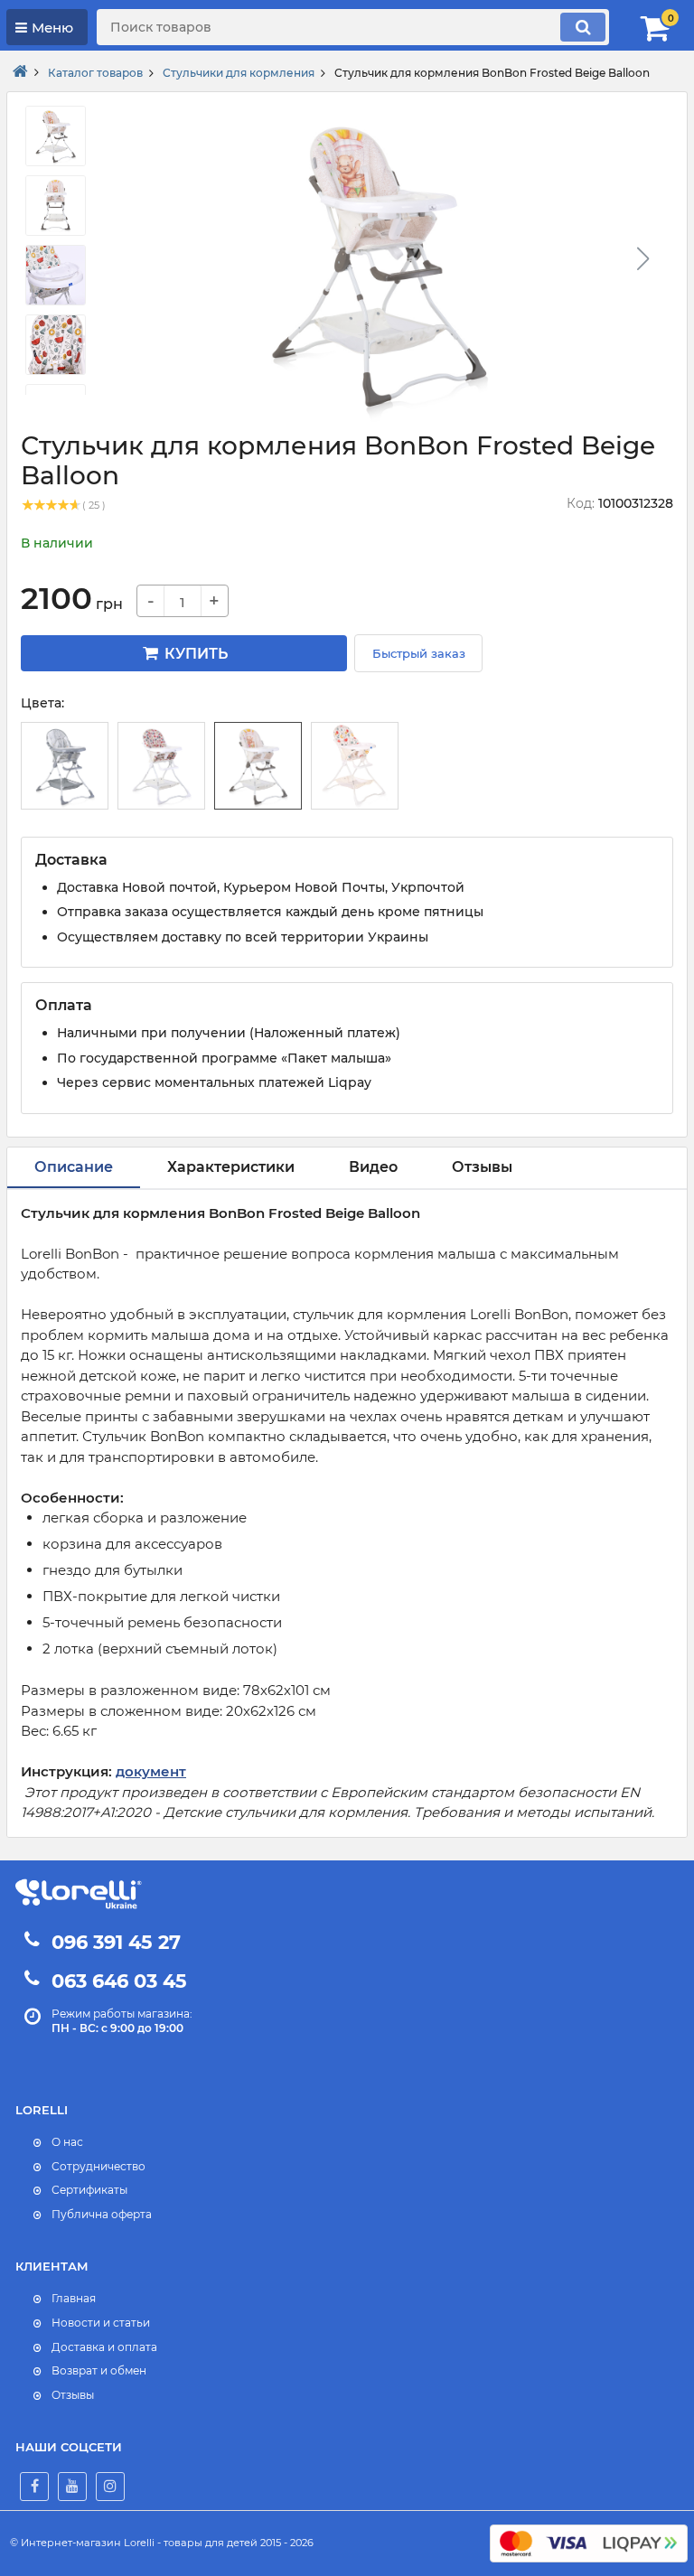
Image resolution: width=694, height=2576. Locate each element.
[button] (642, 258)
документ (151, 1771)
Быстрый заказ (419, 653)
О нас (67, 2142)
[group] (379, 264)
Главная (74, 2298)
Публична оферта (102, 2214)
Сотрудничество (98, 2166)
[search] (583, 27)
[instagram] (110, 2487)
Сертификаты (89, 2190)
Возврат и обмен (99, 2370)
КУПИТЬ (194, 654)
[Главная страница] (20, 72)
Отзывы (73, 2395)
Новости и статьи (101, 2323)
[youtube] (72, 2487)
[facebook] (34, 2487)
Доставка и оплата (104, 2347)
